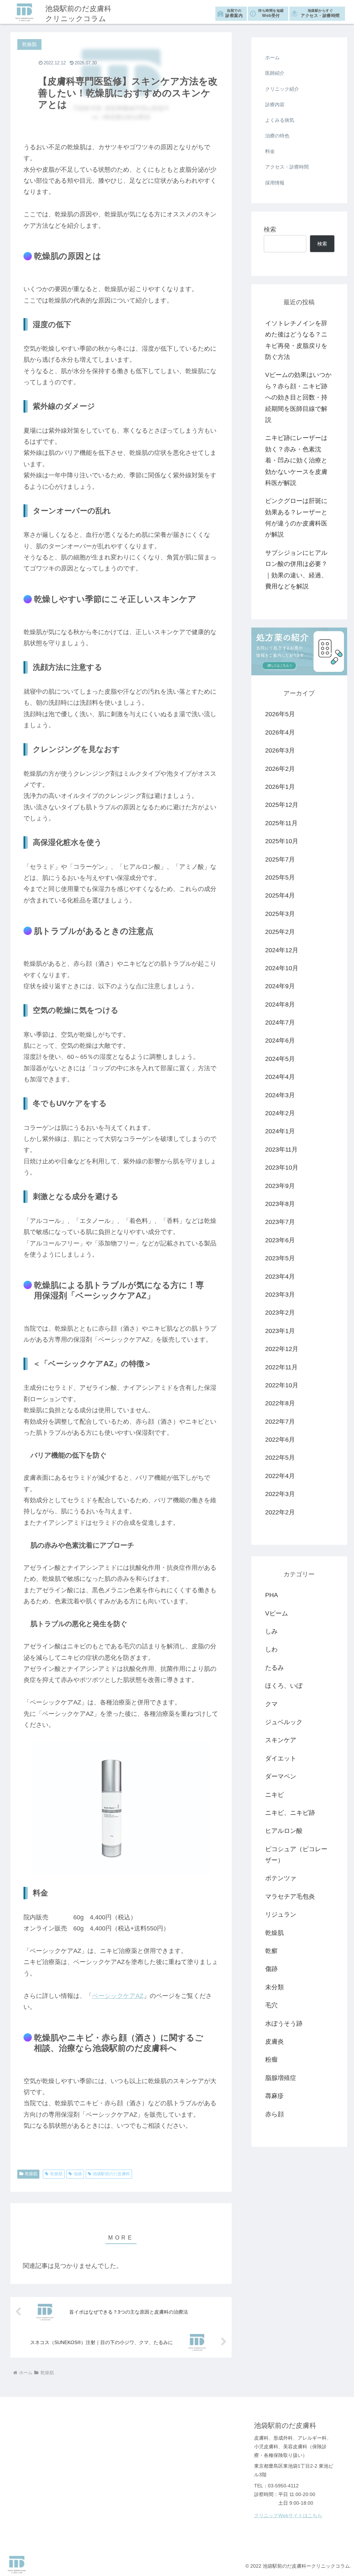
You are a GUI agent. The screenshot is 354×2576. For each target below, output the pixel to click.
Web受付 (271, 13)
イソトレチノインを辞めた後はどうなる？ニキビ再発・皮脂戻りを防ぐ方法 (296, 340)
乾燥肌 (31, 2174)
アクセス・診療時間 (320, 13)
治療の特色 (277, 136)
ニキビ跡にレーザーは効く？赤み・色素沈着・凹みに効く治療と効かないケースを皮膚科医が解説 (296, 460)
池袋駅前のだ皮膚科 (111, 2174)
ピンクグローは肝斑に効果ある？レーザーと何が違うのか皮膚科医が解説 (296, 518)
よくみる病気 (280, 120)
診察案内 (234, 13)
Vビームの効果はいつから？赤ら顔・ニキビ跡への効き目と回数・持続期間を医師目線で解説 (298, 397)
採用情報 (275, 183)
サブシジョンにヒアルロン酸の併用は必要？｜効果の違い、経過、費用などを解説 (296, 570)
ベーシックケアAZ (118, 1996)
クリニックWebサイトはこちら (288, 2515)
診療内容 (275, 105)
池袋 (78, 2174)
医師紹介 (275, 73)
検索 (270, 229)
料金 (270, 151)
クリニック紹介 (282, 89)
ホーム (272, 57)
